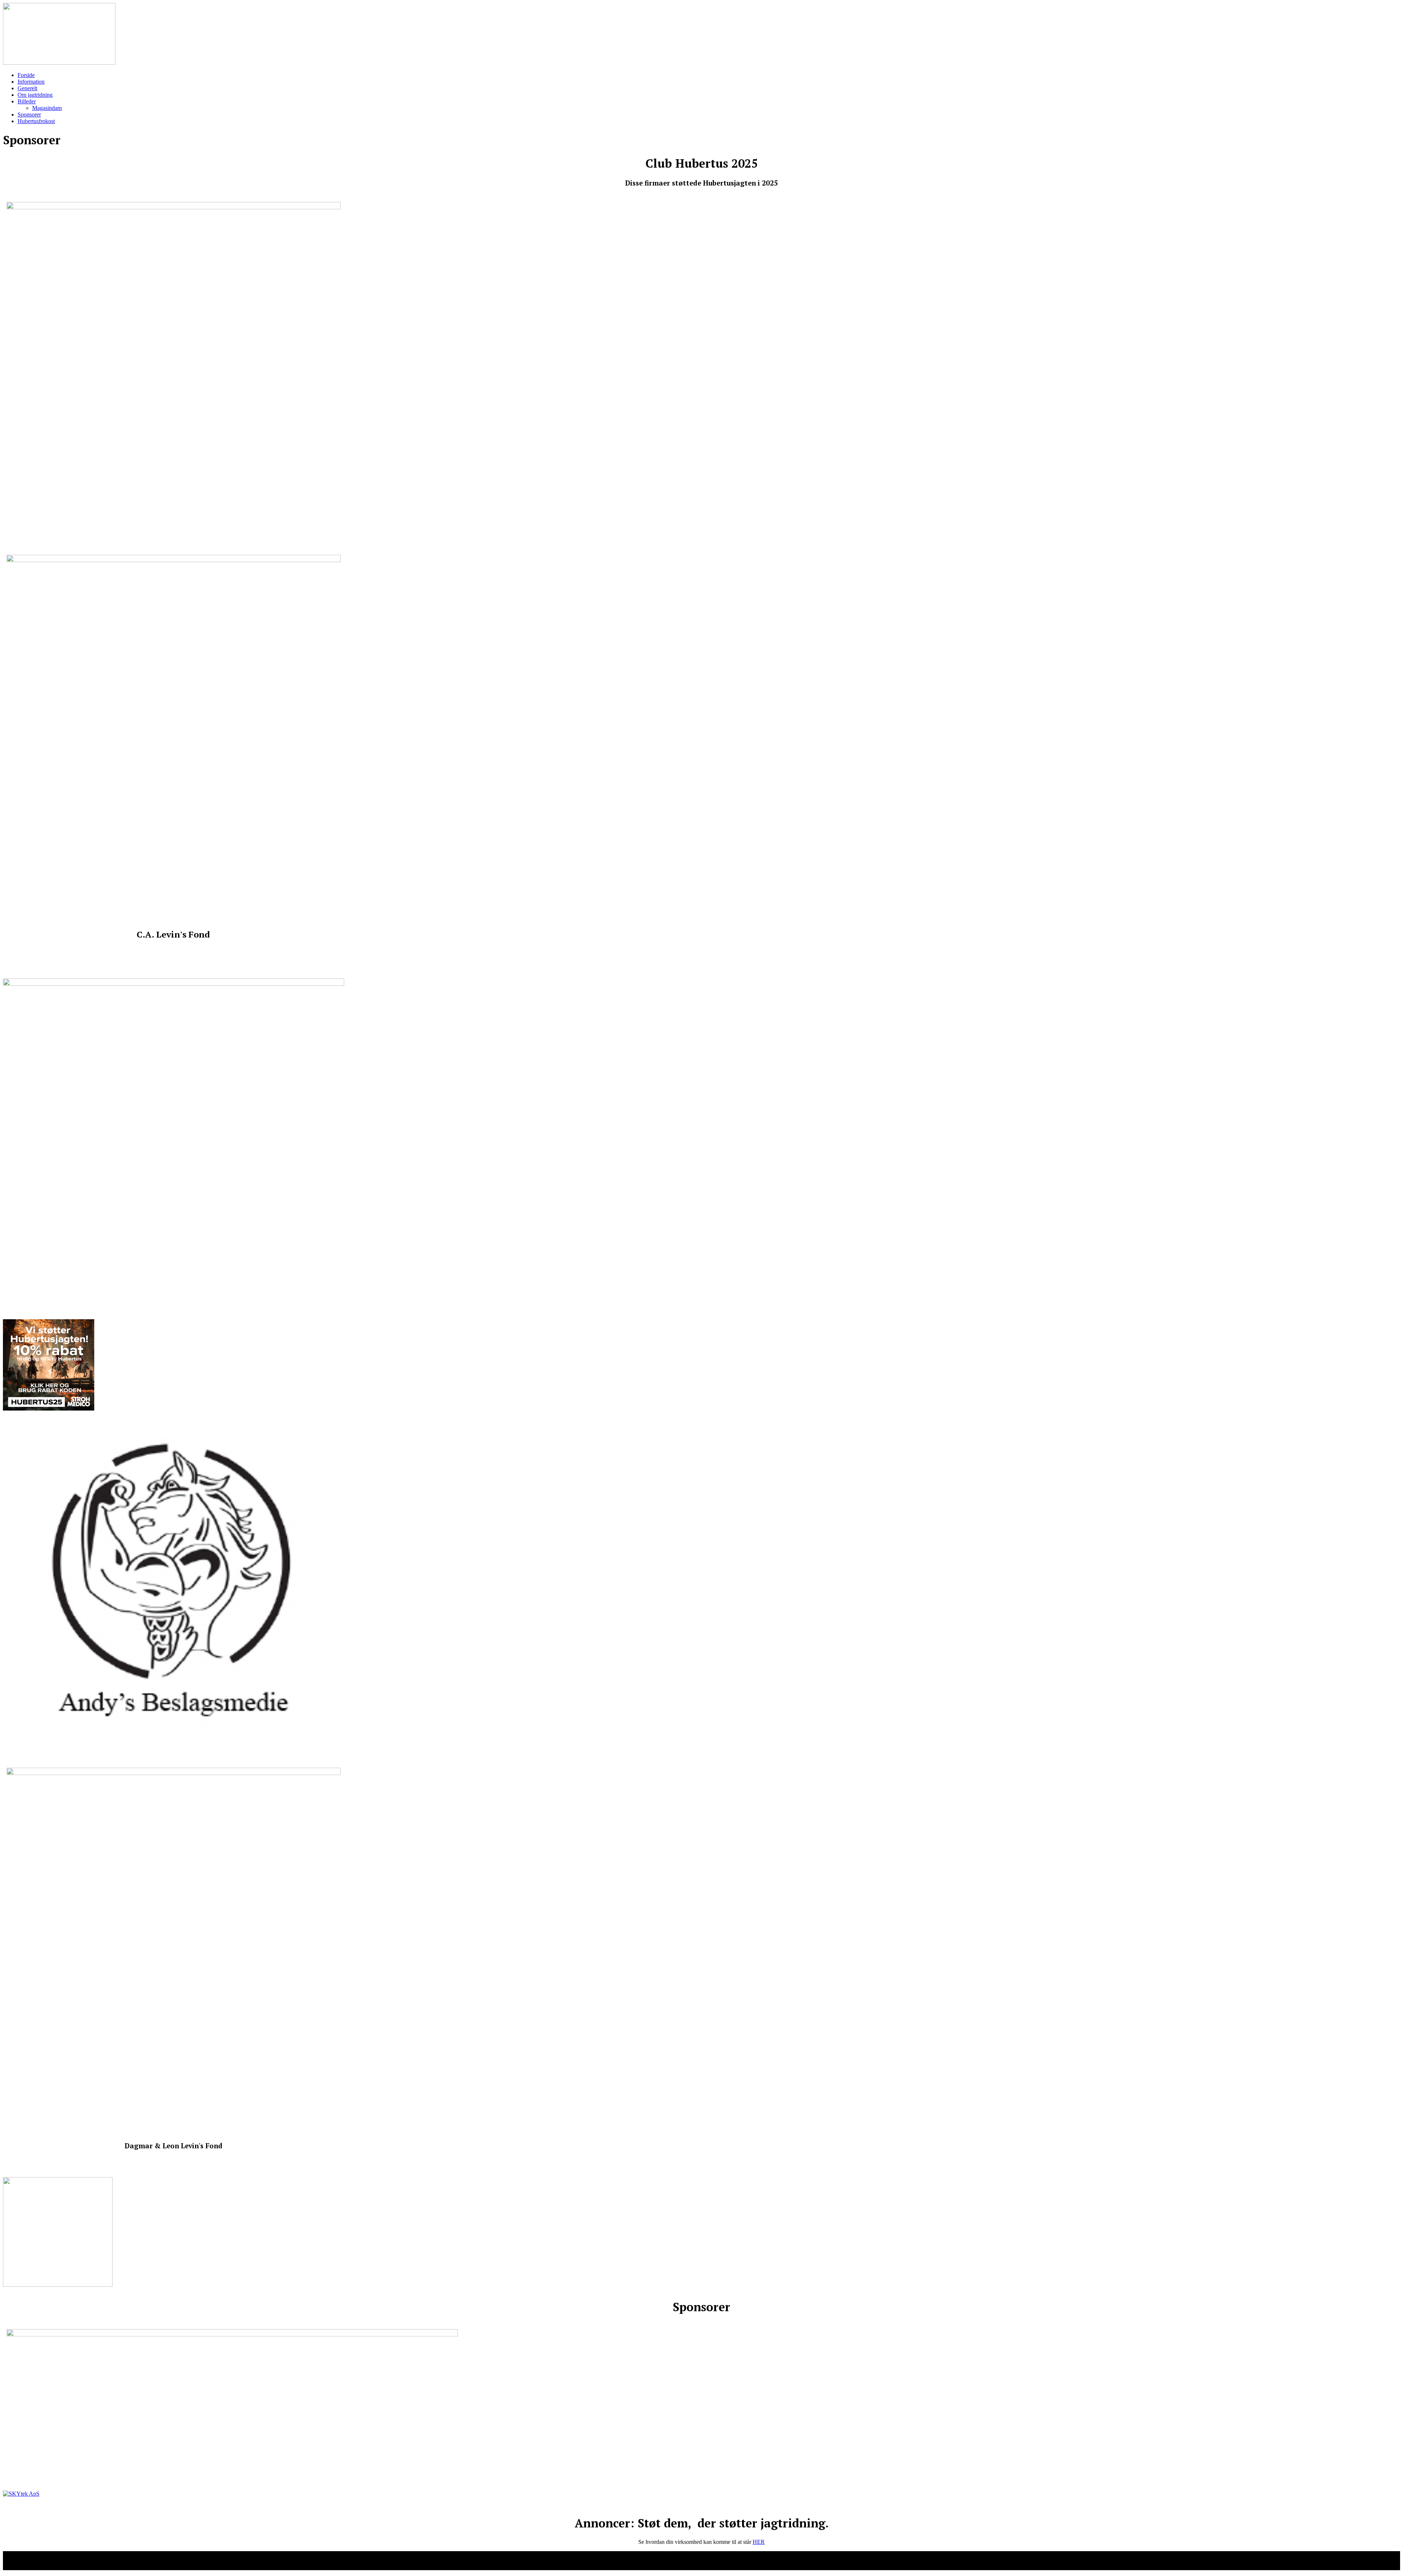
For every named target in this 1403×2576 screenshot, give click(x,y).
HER (759, 2542)
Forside (26, 75)
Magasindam (47, 108)
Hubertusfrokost (36, 121)
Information (31, 82)
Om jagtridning (35, 95)
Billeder (27, 101)
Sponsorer (29, 115)
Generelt (27, 88)
